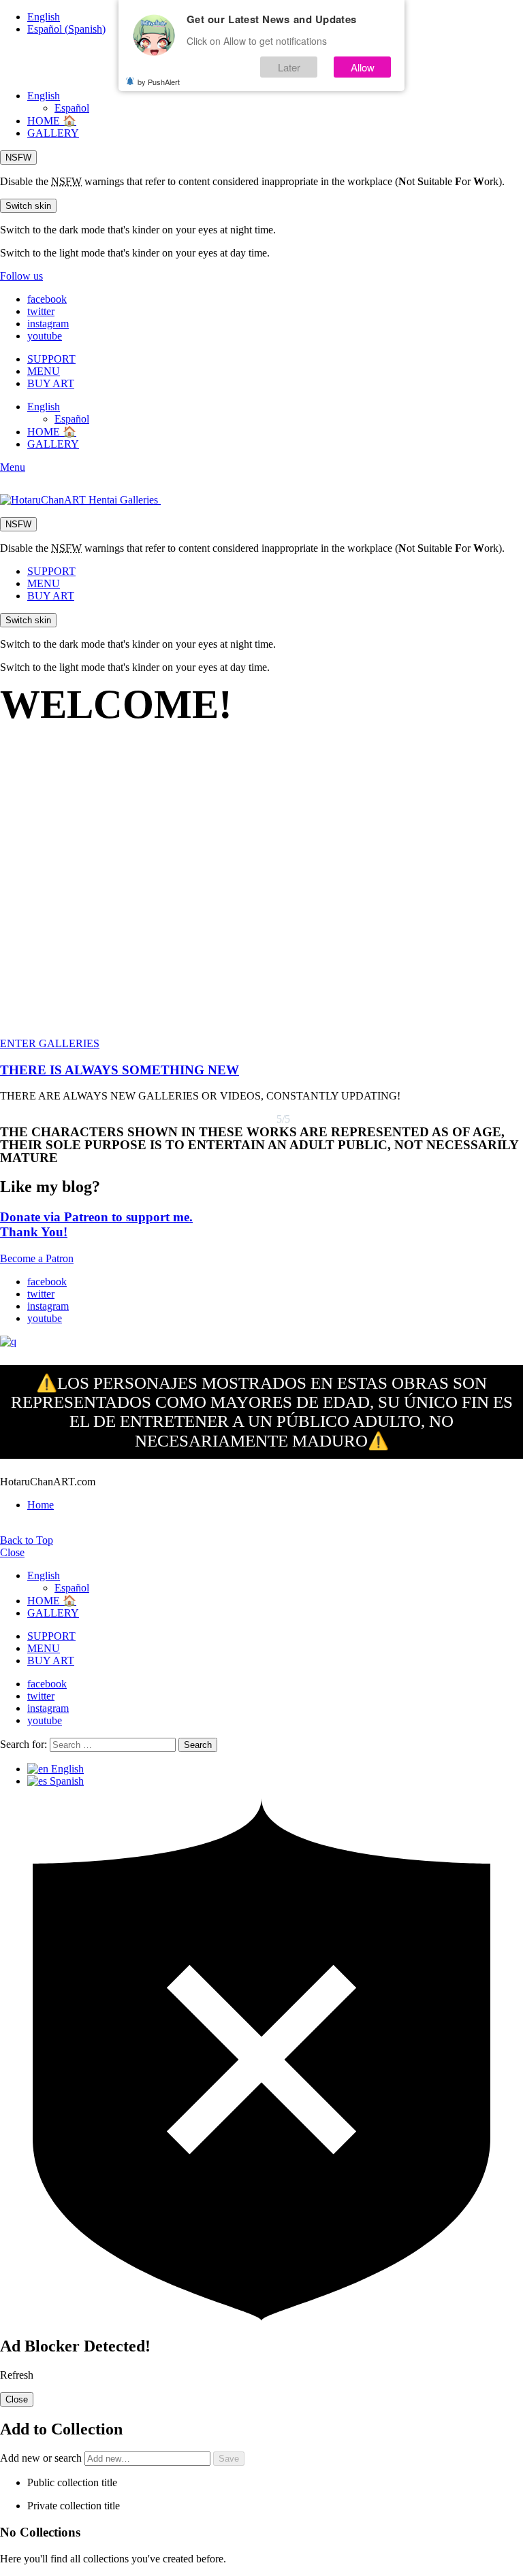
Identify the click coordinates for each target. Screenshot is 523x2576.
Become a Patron (37, 1258)
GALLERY (53, 133)
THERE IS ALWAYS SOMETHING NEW (120, 1070)
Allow (363, 67)
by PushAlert (159, 82)
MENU (44, 371)
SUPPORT (51, 359)
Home (41, 1505)
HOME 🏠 (52, 121)
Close (12, 1552)
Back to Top (27, 1540)
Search (198, 1745)
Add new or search (42, 2458)
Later (289, 67)
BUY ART (51, 383)
